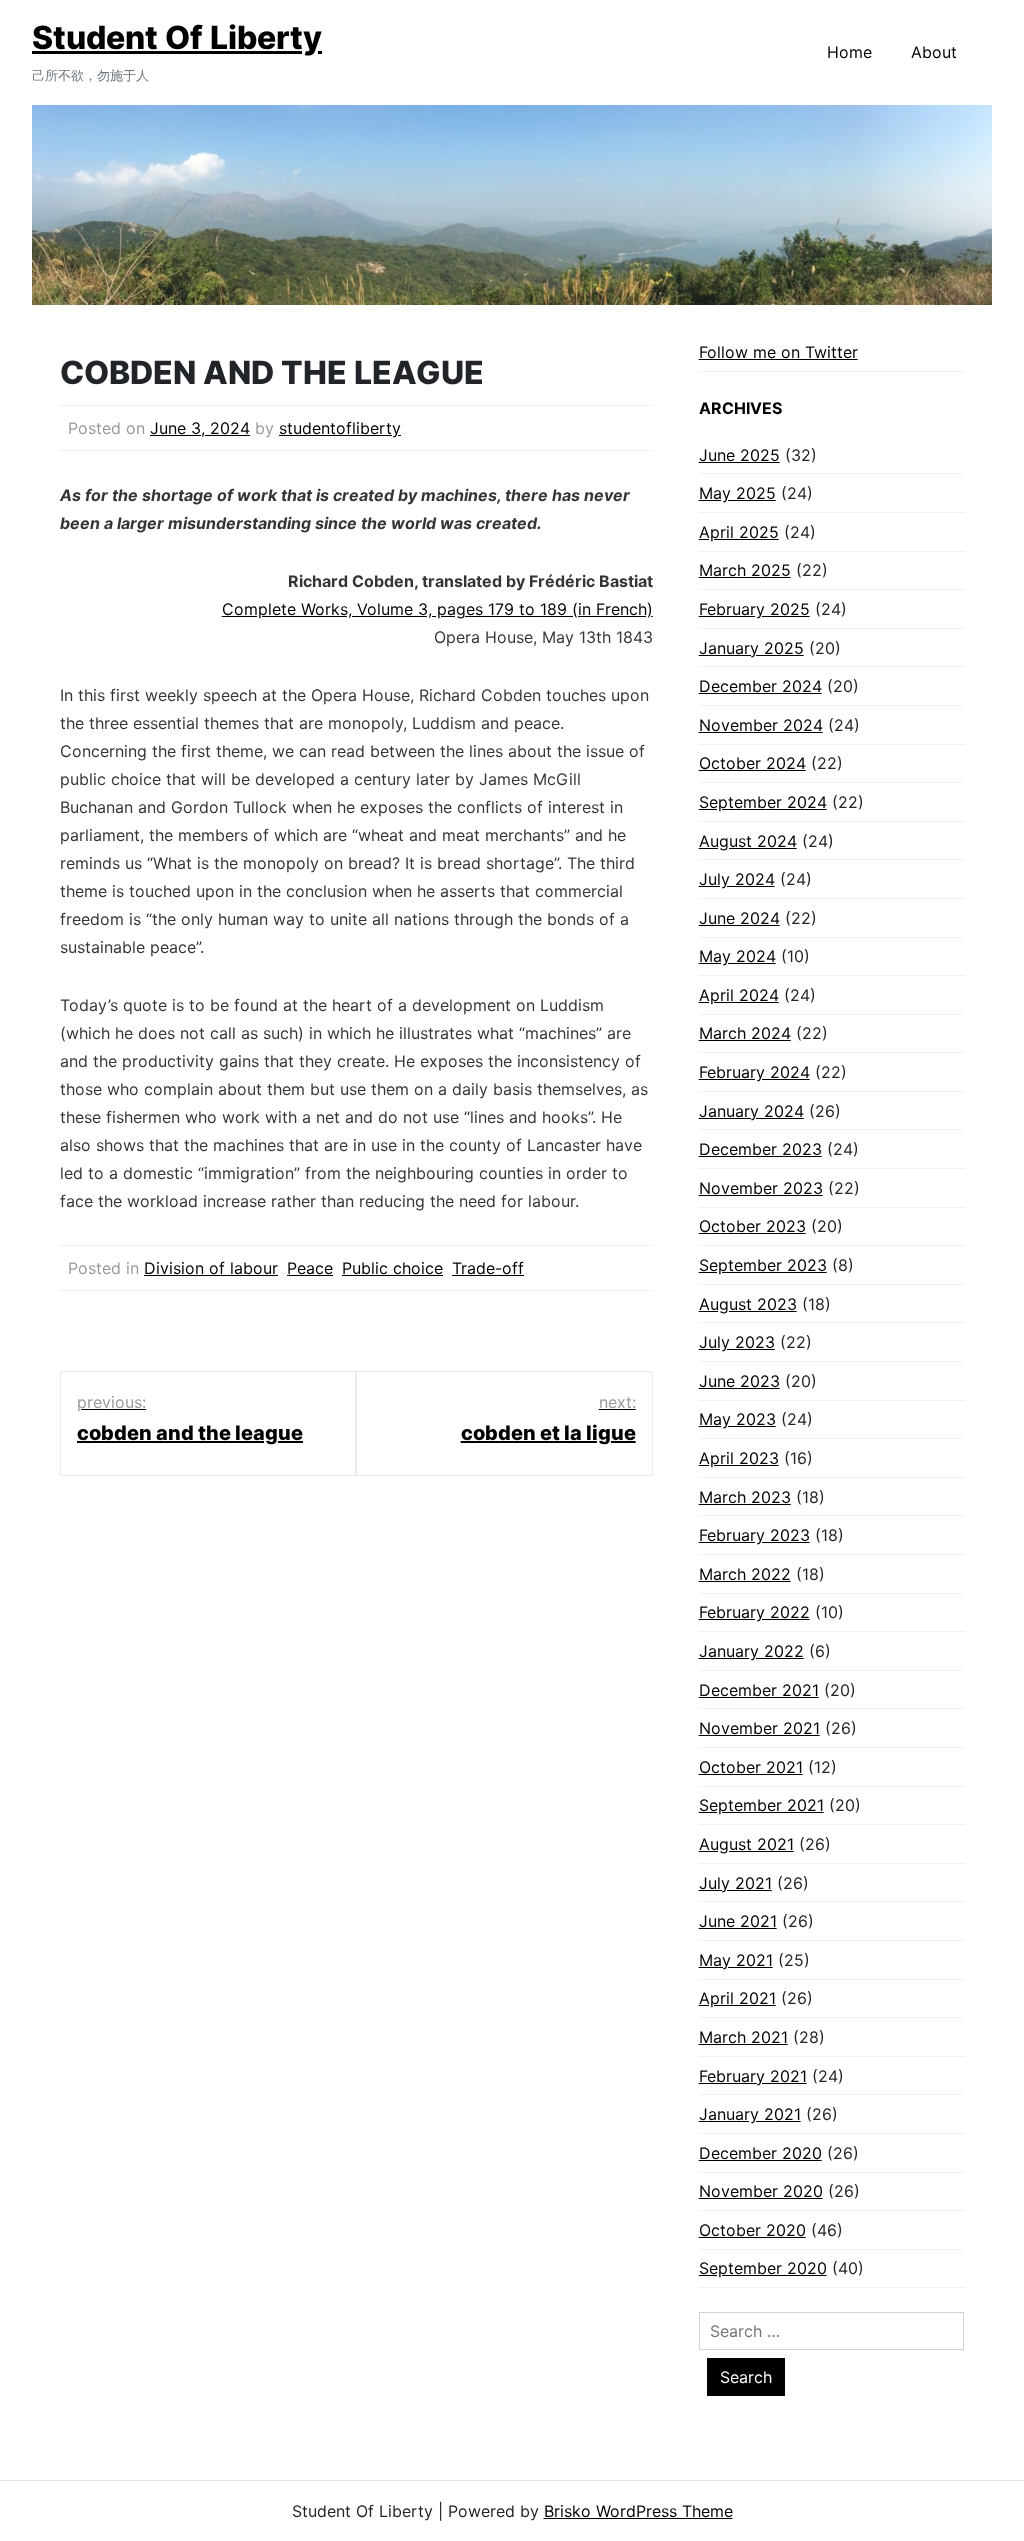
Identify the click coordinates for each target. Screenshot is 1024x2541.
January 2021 (750, 2114)
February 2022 (754, 1612)
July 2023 (737, 1342)
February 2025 (754, 609)
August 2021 (746, 1844)
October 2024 (752, 763)
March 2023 (745, 1497)
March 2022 (745, 1574)
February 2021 (753, 2076)
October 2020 (752, 2230)
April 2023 (739, 1458)
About (934, 52)
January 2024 (751, 1111)
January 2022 (751, 1651)
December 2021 (759, 1690)
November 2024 (761, 725)
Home (849, 52)
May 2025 (737, 493)
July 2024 (737, 879)
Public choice (392, 1268)
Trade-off (488, 1268)
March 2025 (745, 570)
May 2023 (737, 1419)
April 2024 (739, 995)
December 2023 (760, 1149)
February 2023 (754, 1535)
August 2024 (748, 841)
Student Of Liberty (177, 37)
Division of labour (211, 1268)
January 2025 (751, 648)
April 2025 (739, 532)
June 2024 (739, 918)
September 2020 (763, 2268)
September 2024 (763, 802)
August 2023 (748, 1304)
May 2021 (736, 1960)
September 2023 (763, 1265)
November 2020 (761, 2191)
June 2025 (739, 455)
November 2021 (759, 1728)
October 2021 (751, 1767)
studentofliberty (340, 428)
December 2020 (760, 2153)
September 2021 (761, 1805)
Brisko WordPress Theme (638, 2511)
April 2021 (737, 1998)
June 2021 (738, 1921)
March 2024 (745, 1033)
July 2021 (735, 1883)
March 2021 (743, 2037)
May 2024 (737, 956)
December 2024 (760, 686)
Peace (310, 1268)
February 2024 (754, 1072)
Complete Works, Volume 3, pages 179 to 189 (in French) (437, 609)
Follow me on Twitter (778, 352)
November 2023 (761, 1188)
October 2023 (752, 1226)
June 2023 (739, 1381)
